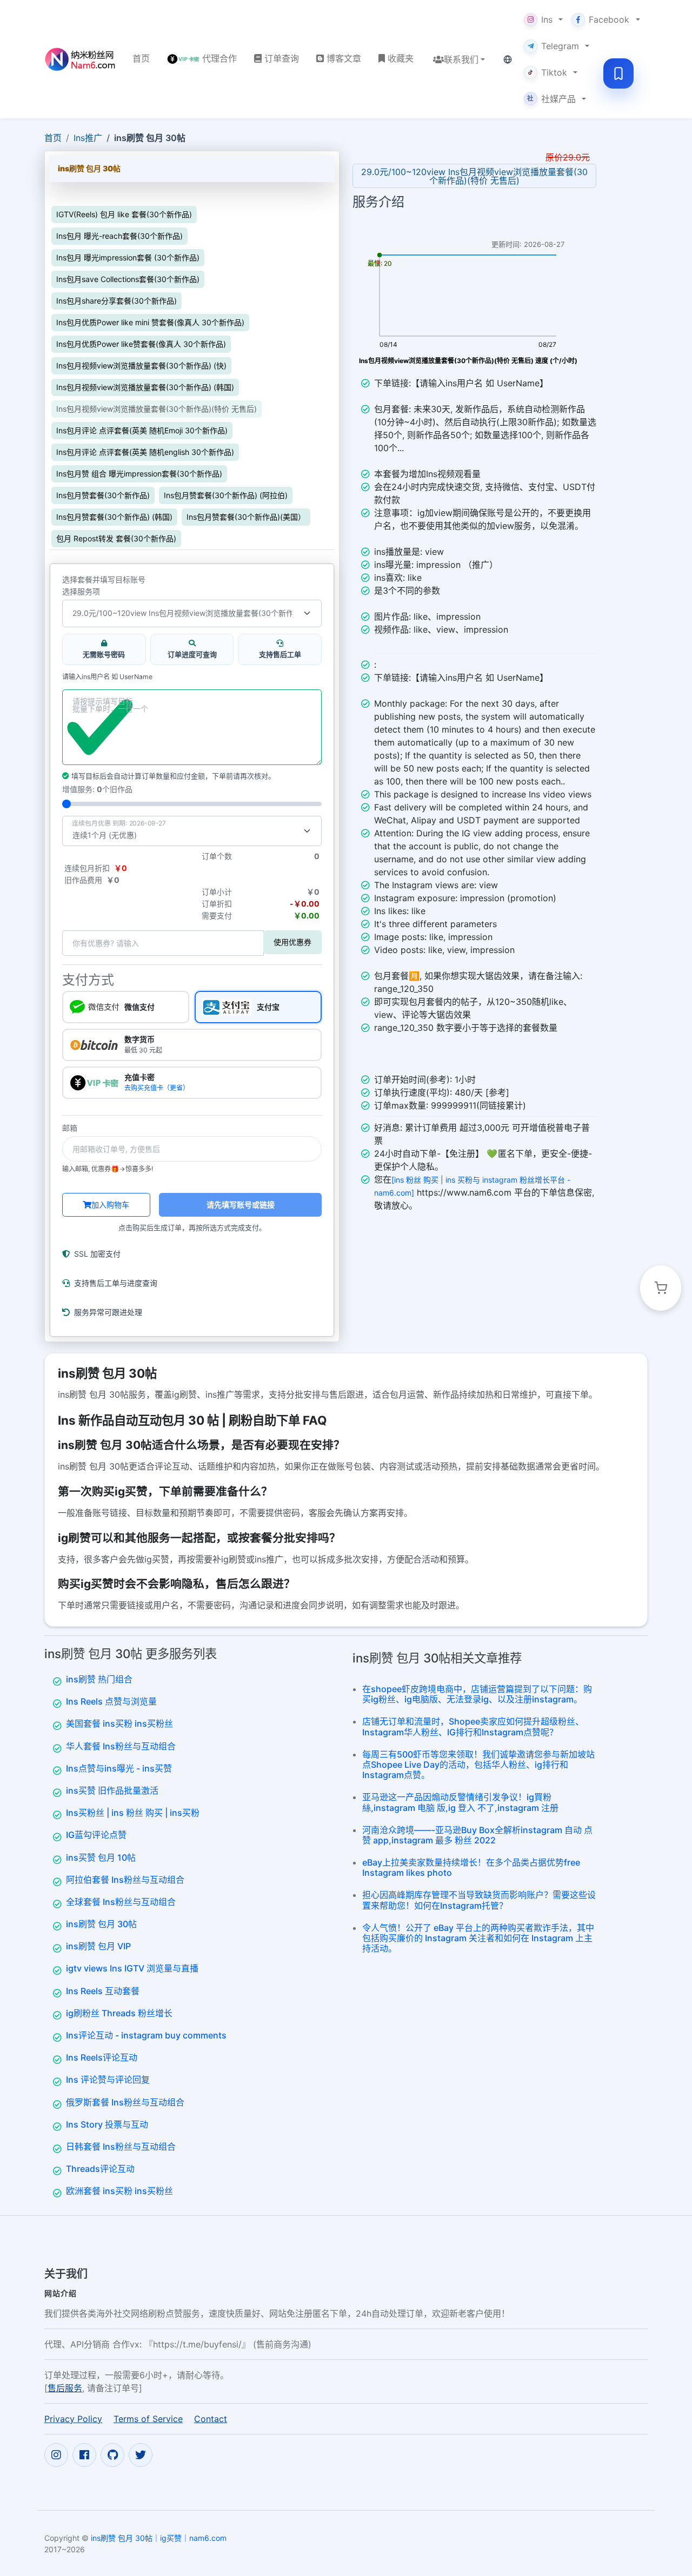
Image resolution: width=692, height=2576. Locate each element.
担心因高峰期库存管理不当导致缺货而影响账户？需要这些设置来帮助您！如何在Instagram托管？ (479, 1900)
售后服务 (65, 2387)
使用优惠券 (292, 942)
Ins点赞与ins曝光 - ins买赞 (119, 1768)
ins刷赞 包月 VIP (98, 1946)
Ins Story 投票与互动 (107, 2124)
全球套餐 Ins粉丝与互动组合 (121, 1902)
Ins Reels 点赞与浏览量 (111, 1701)
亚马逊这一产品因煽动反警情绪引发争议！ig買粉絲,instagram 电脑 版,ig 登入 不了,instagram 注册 (460, 1802)
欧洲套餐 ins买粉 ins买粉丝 (119, 2191)
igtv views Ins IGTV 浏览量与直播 (132, 1968)
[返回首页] (80, 59)
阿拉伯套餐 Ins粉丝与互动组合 (125, 1880)
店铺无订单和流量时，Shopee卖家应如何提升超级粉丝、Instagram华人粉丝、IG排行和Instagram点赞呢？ (473, 1726)
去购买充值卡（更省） (157, 1088)
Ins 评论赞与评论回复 (108, 2079)
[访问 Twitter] (141, 2454)
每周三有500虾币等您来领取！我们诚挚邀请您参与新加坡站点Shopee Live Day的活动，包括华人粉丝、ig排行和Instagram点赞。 (478, 1765)
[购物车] (661, 1288)
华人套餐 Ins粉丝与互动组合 (121, 1746)
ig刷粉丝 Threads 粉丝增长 (119, 2013)
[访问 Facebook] (84, 2454)
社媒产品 (551, 99)
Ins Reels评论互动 (102, 2057)
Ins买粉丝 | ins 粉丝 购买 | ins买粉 (133, 1813)
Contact (211, 2418)
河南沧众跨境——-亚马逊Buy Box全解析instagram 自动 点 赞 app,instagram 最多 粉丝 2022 (477, 1835)
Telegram (560, 46)
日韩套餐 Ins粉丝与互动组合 (121, 2146)
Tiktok (554, 72)
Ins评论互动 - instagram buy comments (146, 2035)
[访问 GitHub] (112, 2454)
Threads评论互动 (100, 2169)
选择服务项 (81, 592)
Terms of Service (148, 2418)
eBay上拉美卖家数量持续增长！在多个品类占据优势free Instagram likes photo (471, 1867)
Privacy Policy (73, 2418)
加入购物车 (110, 1205)
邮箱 (70, 1128)
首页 (53, 138)
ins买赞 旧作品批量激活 (112, 1790)
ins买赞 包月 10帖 (101, 1857)
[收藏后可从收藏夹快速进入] (618, 73)
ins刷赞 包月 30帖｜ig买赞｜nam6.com (159, 2537)
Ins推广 (88, 138)
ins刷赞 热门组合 (99, 1679)
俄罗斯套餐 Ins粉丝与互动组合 (125, 2102)
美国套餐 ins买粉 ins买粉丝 (119, 1723)
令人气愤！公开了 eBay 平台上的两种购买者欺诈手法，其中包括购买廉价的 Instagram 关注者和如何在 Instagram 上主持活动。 (478, 1938)
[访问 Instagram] (56, 2454)
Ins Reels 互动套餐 (103, 1991)
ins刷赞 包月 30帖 (101, 1924)
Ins (547, 19)
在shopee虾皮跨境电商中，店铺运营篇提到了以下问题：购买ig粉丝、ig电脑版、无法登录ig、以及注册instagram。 (477, 1694)
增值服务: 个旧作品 (97, 789)
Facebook (609, 19)
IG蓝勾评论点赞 (96, 1835)
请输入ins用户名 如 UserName (107, 677)
